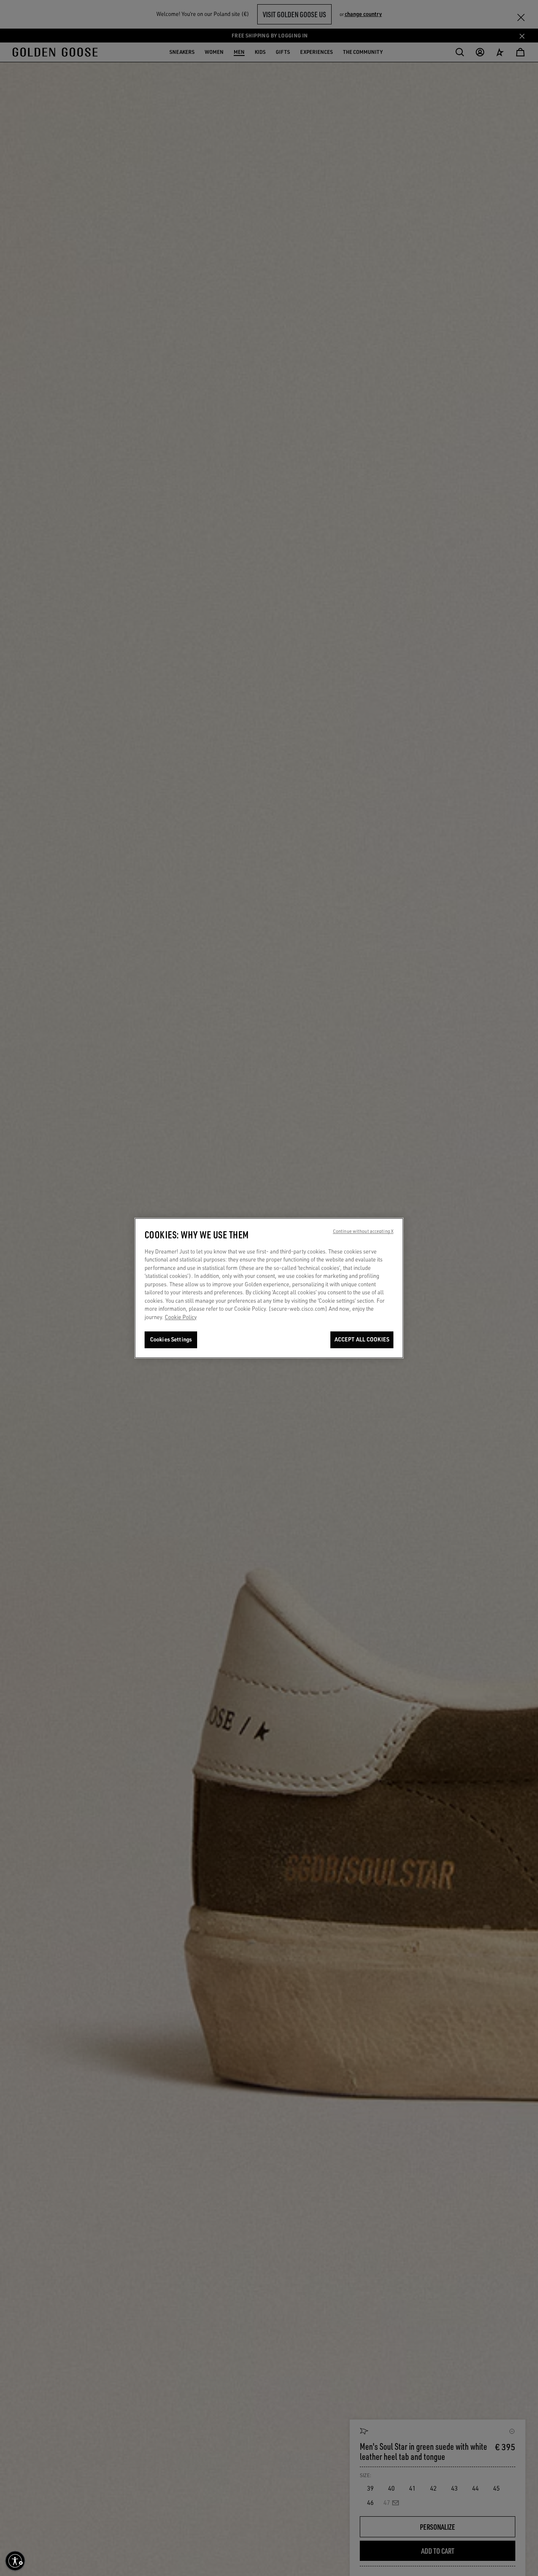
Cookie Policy (181, 1317)
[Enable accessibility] (15, 2561)
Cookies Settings (171, 1340)
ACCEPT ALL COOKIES (362, 1340)
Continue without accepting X (363, 1231)
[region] (269, 1288)
